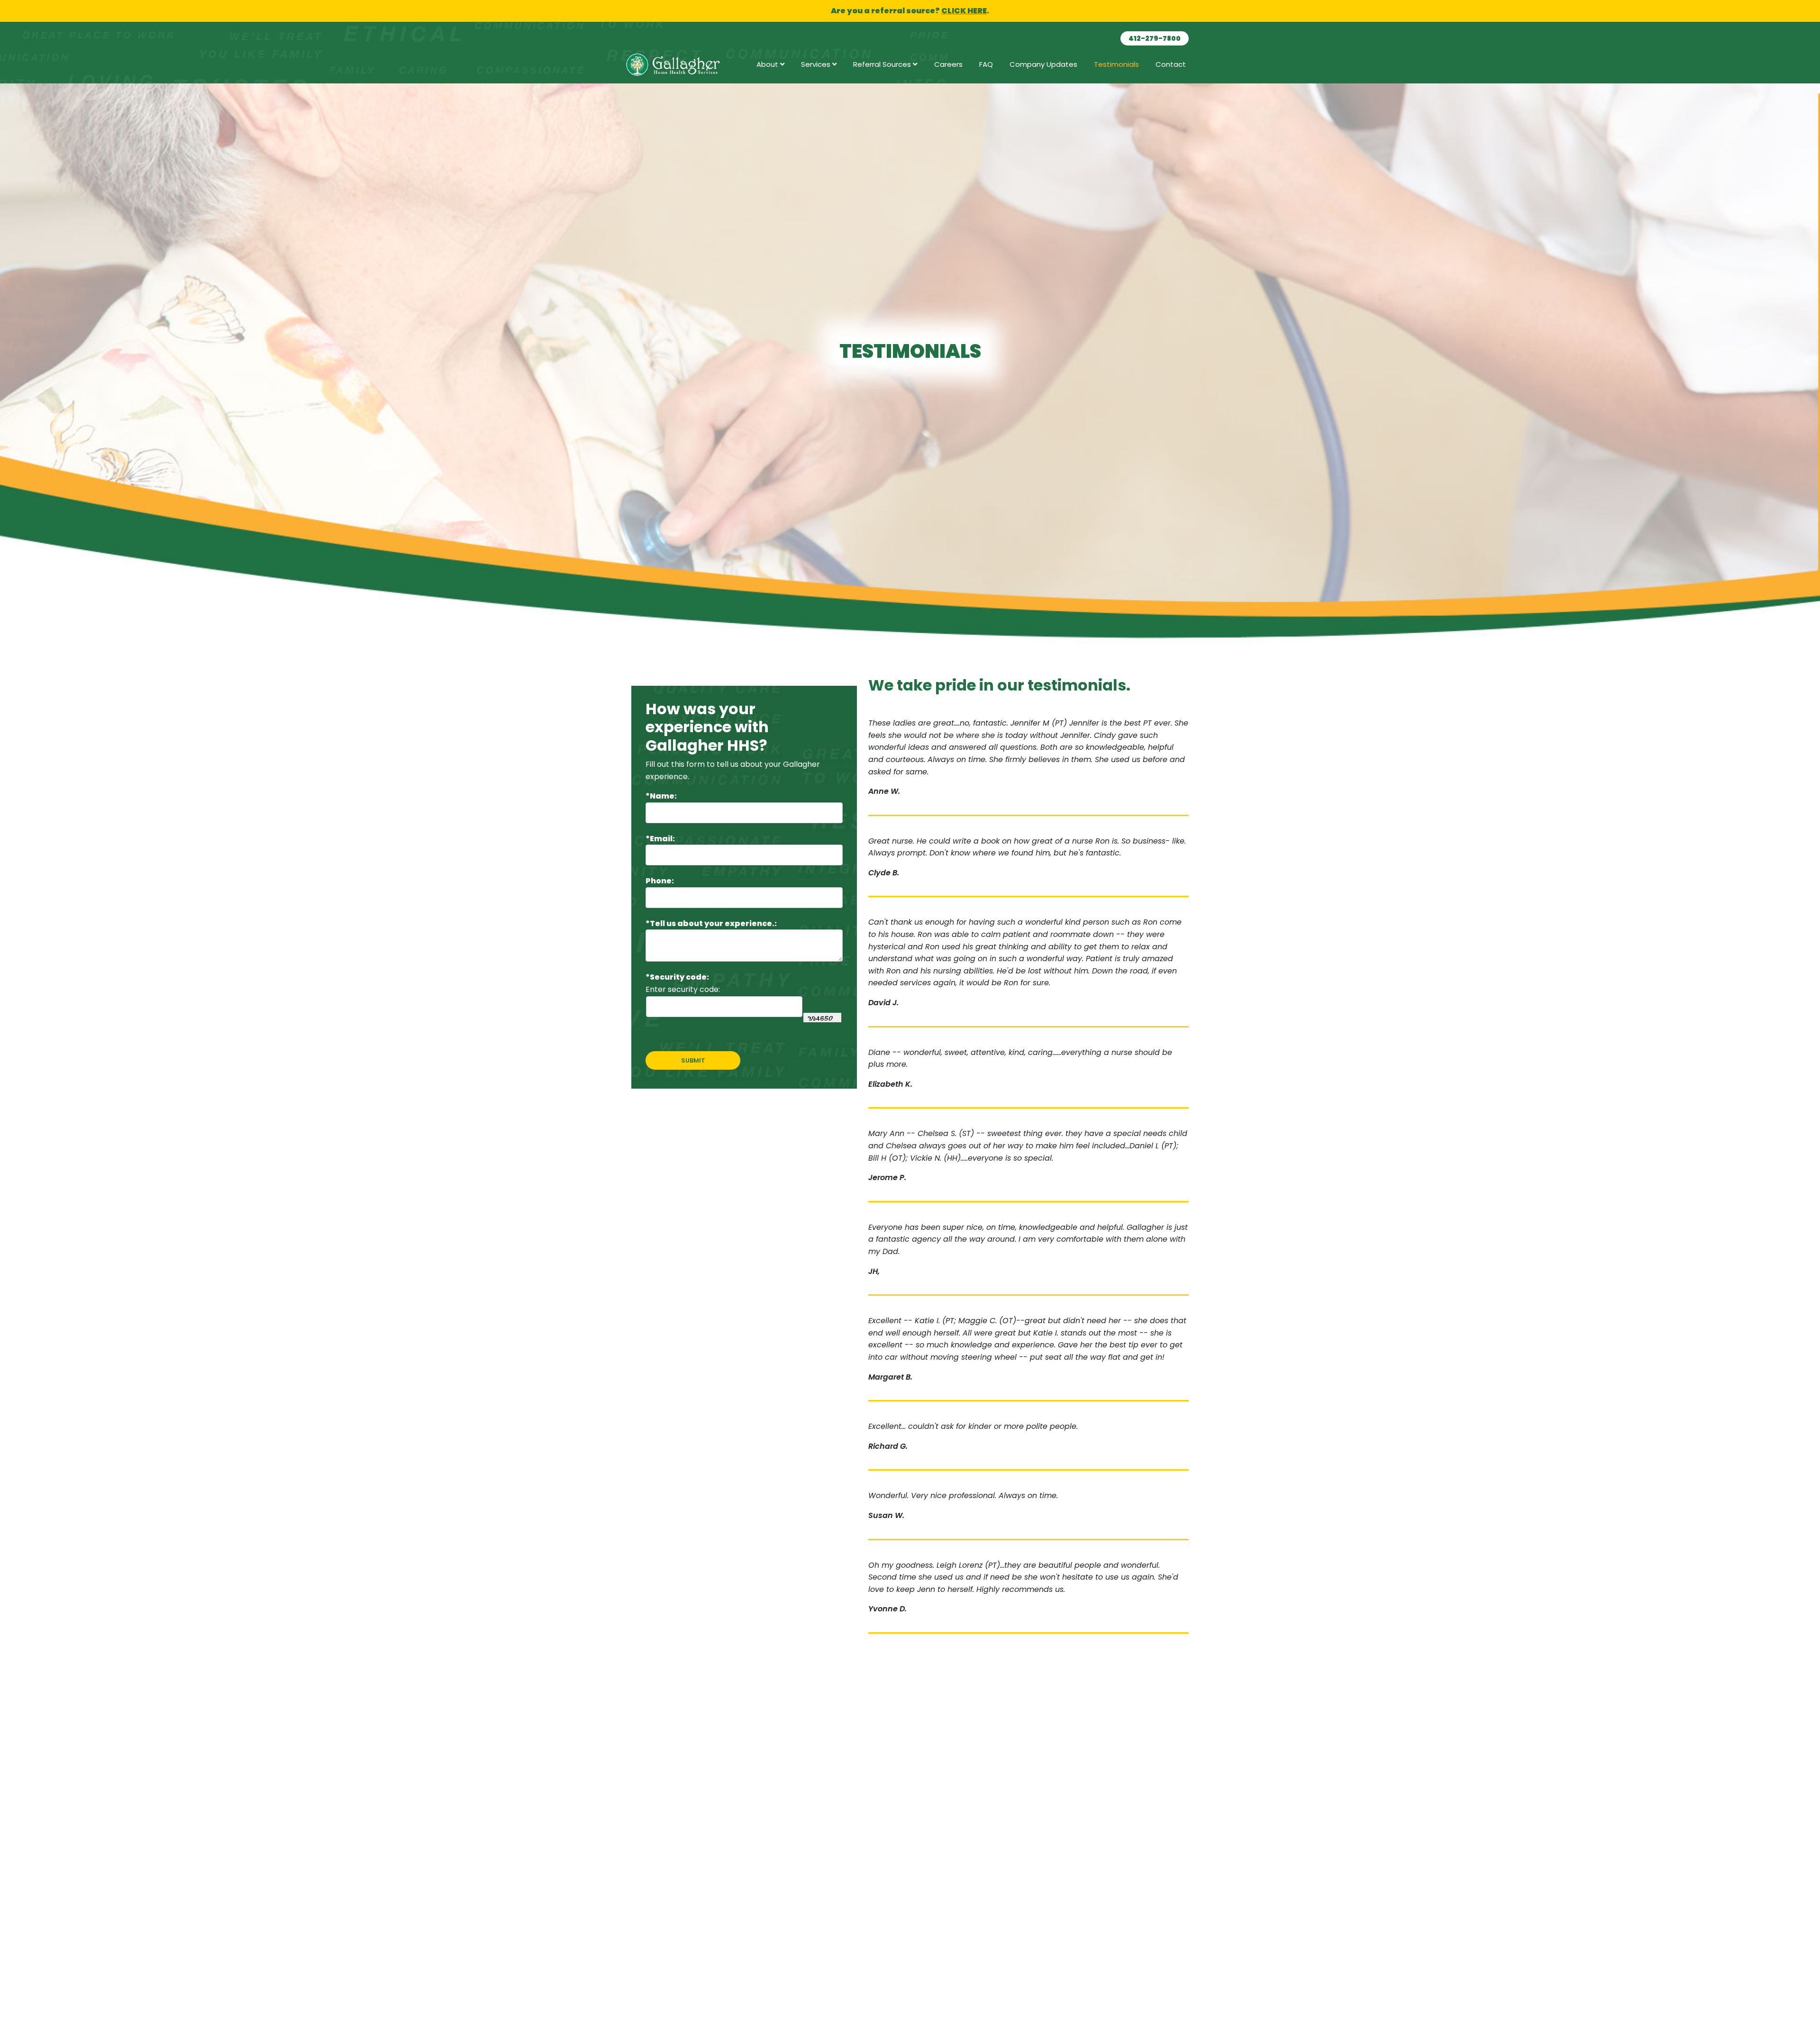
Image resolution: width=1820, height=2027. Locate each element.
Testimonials (1116, 64)
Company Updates (1043, 64)
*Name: (661, 796)
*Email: (660, 839)
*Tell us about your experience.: (711, 923)
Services (817, 64)
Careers (948, 64)
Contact (1171, 64)
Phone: (660, 881)
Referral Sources (883, 64)
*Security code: (677, 977)
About (768, 64)
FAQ (986, 64)
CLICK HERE (964, 11)
